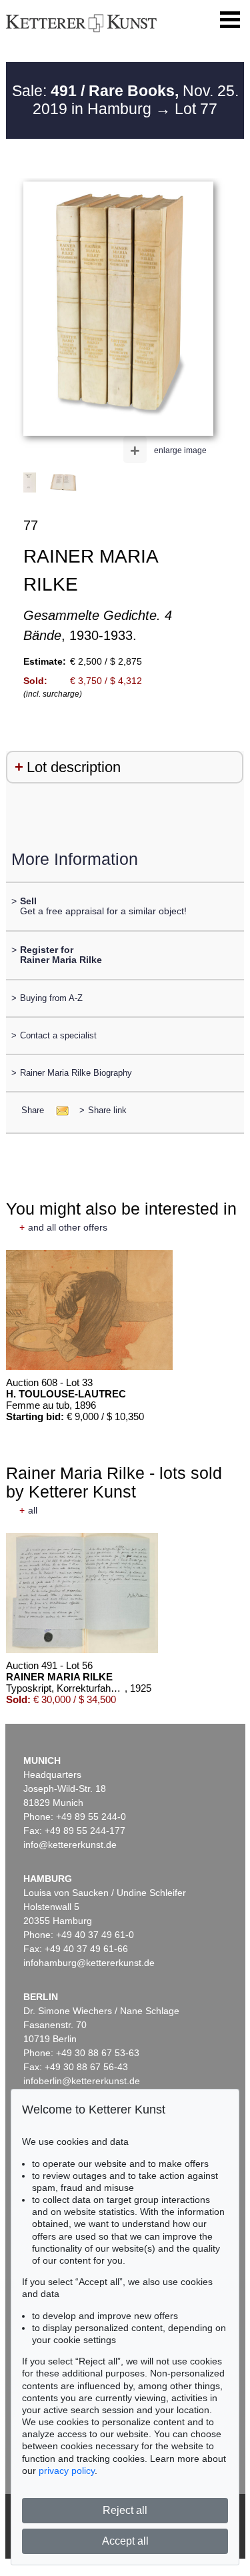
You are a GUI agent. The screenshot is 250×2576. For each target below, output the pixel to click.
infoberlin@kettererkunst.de (82, 2081)
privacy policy (67, 2471)
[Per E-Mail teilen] (58, 1110)
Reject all (125, 2510)
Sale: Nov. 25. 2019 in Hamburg (125, 100)
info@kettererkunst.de (70, 1845)
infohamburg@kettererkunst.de (89, 1963)
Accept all (125, 2541)
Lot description (74, 767)
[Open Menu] (230, 20)
